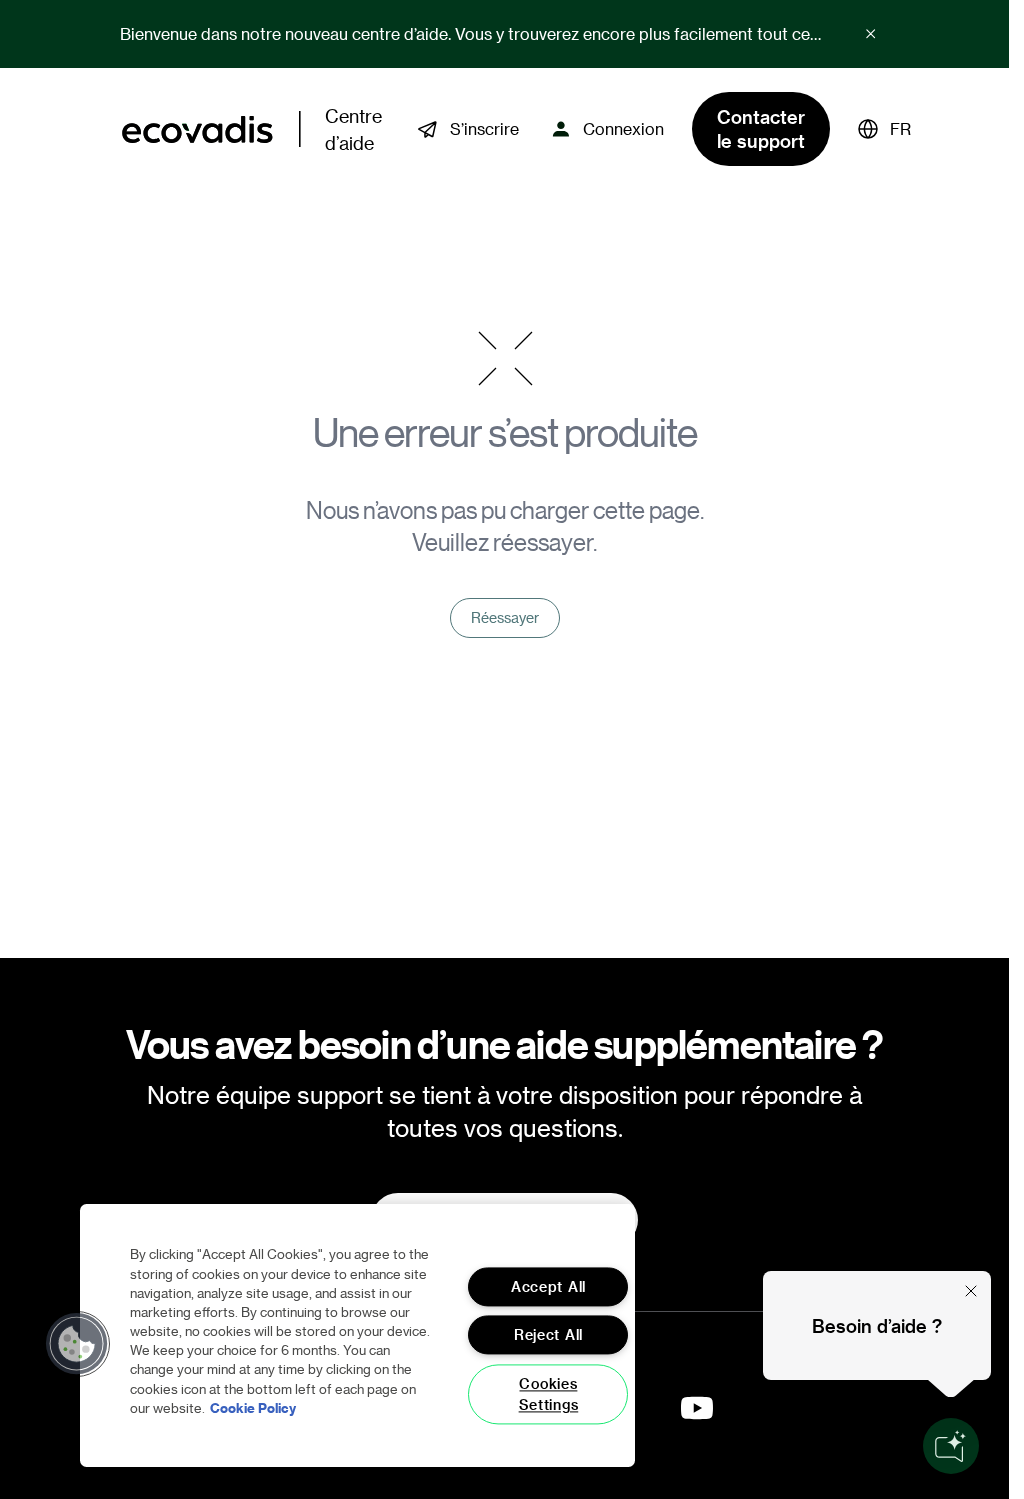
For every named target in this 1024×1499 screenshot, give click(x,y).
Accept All (548, 1286)
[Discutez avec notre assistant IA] (951, 1446)
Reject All (548, 1335)
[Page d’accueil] (197, 129)
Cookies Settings (549, 1394)
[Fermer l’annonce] (871, 34)
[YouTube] (697, 1408)
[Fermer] (971, 1291)
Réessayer (505, 617)
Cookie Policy (253, 1407)
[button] (884, 129)
